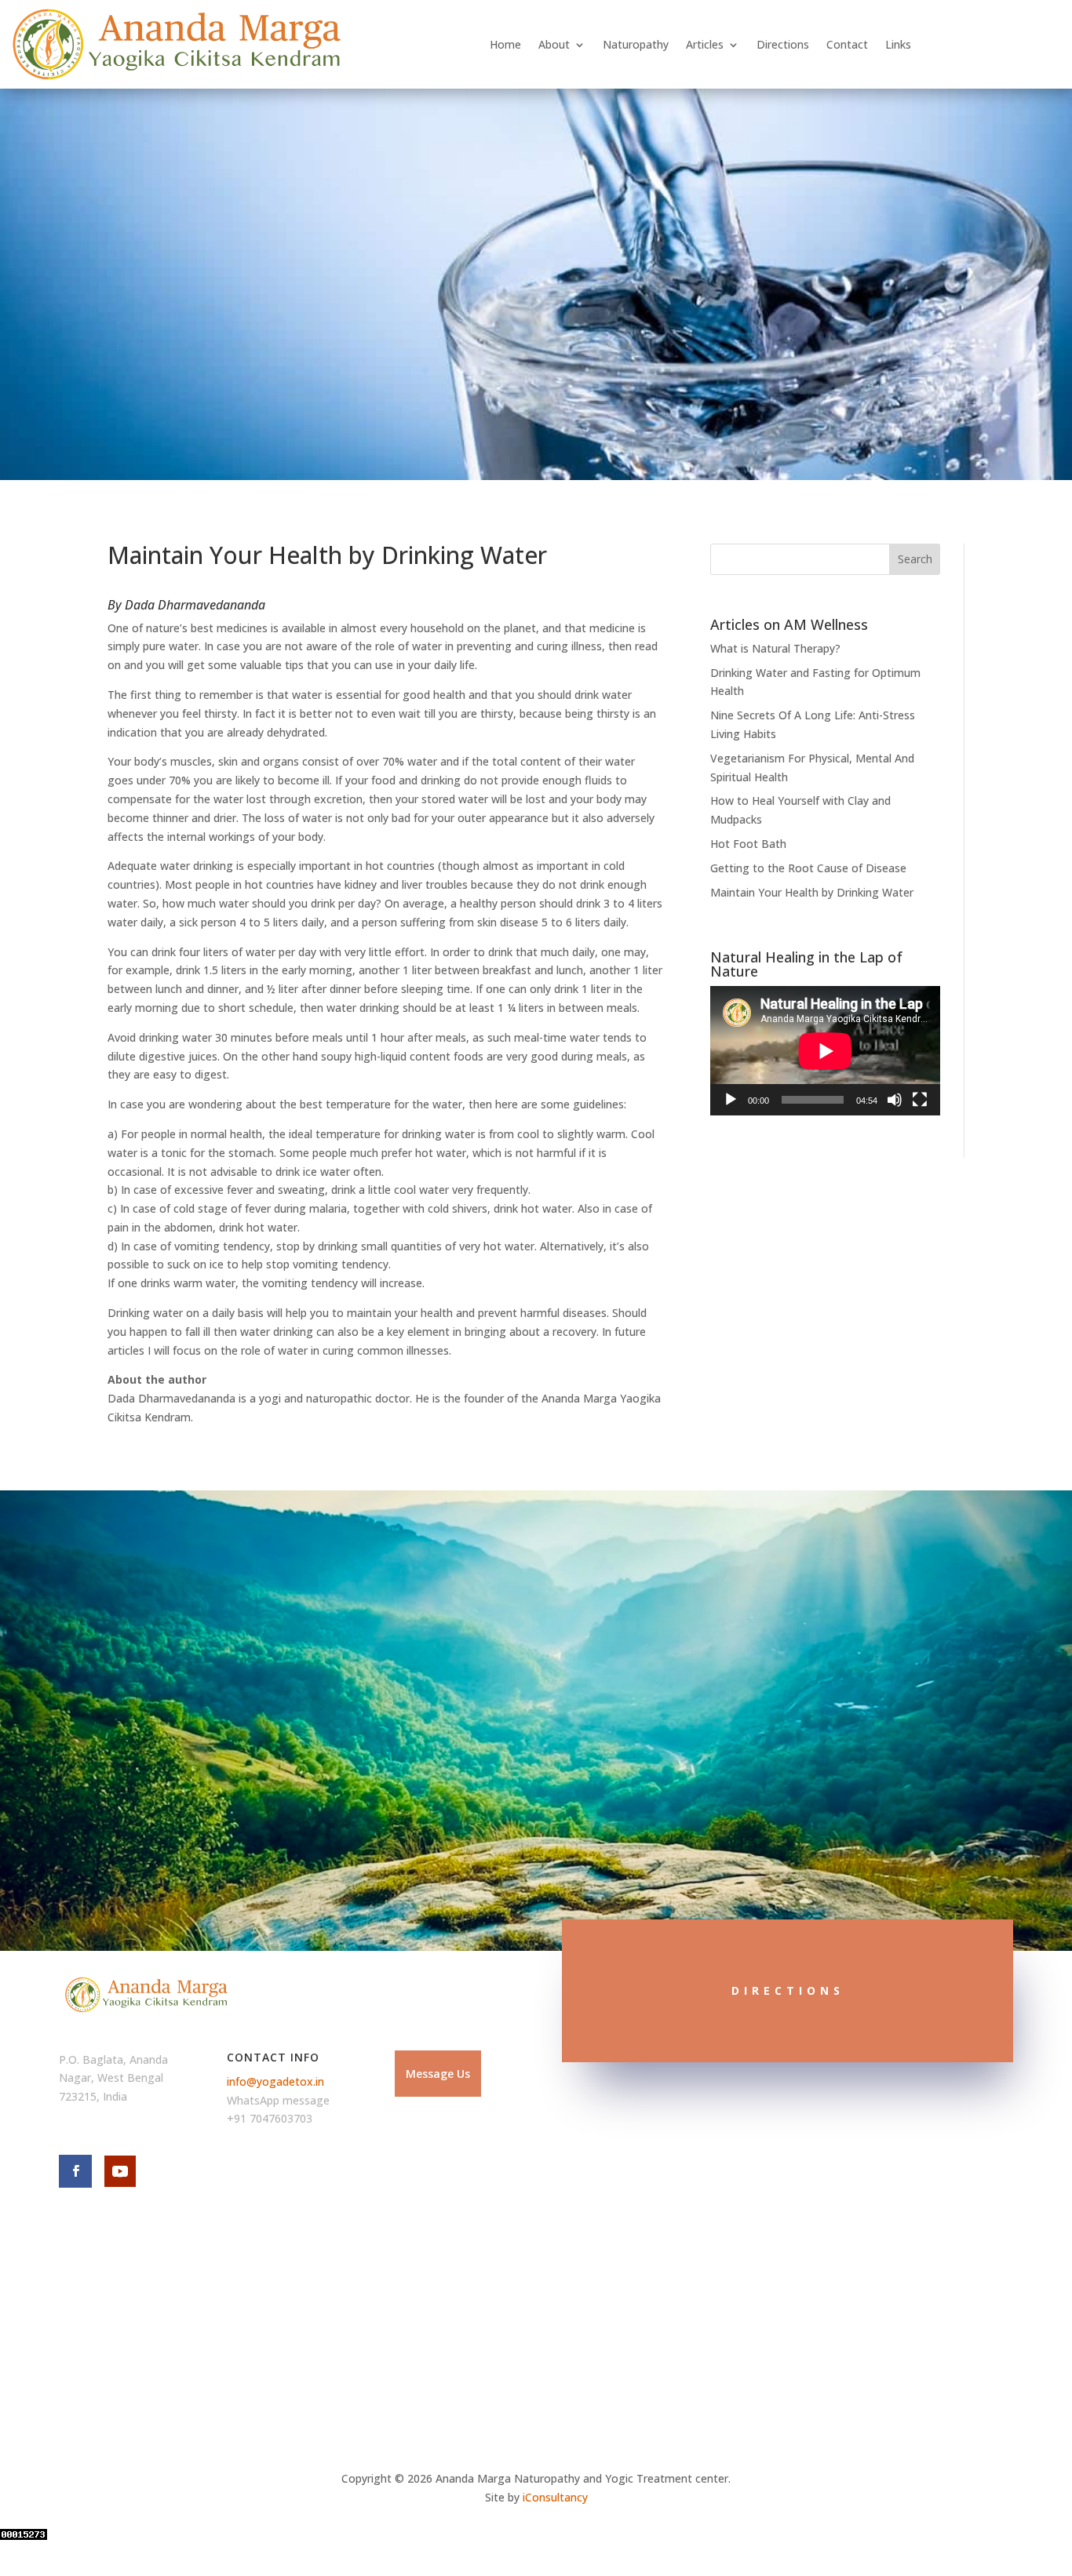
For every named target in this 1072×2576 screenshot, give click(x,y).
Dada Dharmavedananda (195, 605)
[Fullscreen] (920, 1100)
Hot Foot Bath (748, 844)
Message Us (438, 2074)
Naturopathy (636, 44)
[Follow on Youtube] (120, 2171)
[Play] (731, 1100)
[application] (825, 1051)
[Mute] (895, 1100)
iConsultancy (555, 2497)
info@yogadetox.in (275, 2081)
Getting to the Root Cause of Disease (808, 868)
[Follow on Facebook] (75, 2171)
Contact (847, 44)
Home (505, 44)
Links (898, 44)
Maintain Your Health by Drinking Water (812, 892)
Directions (783, 44)
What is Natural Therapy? (775, 648)
